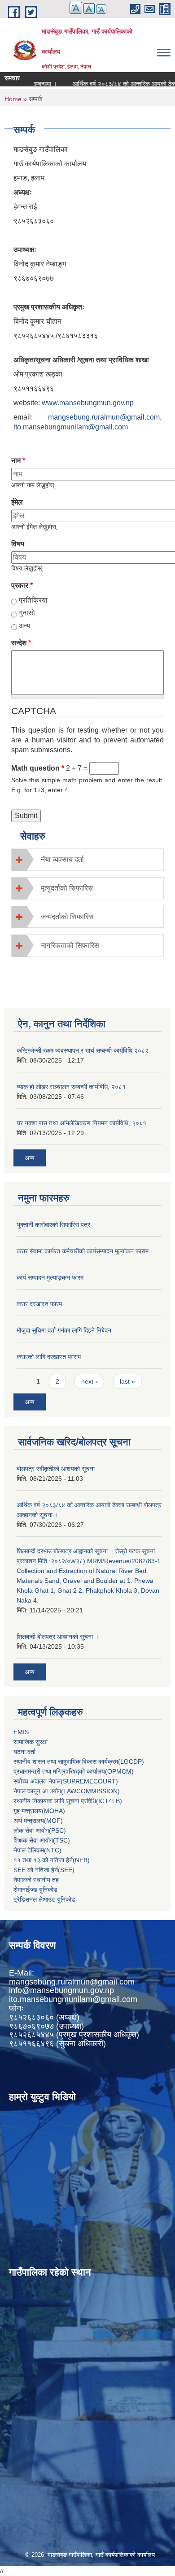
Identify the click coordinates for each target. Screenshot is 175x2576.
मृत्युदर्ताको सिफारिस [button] (67, 888)
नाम (18, 461)
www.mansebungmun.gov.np (88, 403)
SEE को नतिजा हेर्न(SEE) (44, 1870)
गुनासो (27, 613)
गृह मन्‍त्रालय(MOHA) (39, 1811)
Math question (38, 768)
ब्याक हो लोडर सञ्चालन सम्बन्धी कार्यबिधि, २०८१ (71, 1087)
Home (13, 99)
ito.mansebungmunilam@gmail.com (71, 427)
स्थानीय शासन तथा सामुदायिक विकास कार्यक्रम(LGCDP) (79, 1762)
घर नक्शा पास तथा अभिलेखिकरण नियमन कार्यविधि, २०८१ (81, 1123)
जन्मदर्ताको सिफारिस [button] (67, 917)
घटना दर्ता (24, 1752)
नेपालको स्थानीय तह (36, 1880)
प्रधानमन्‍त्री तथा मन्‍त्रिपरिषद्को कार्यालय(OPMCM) (74, 1771)
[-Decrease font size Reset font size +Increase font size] (84, 13)
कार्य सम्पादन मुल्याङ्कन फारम (50, 1277)
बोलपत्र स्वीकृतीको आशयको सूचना (56, 1469)
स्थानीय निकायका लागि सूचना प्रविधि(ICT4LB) (68, 1801)
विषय (18, 544)
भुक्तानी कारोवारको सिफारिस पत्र (53, 1225)
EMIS (21, 1732)
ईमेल (17, 502)
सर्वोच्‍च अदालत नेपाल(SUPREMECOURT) (66, 1781)
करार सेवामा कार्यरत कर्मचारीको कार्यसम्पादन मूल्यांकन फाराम (83, 1251)
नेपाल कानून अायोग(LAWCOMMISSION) (67, 1791)
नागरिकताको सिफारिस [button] (70, 945)
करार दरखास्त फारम (39, 1304)
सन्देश (21, 643)
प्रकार (22, 585)
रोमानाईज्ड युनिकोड (35, 1890)
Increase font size (76, 8)
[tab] (87, 859)
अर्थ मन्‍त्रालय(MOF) (38, 1821)
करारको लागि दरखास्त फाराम (49, 1357)
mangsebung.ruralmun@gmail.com (104, 417)
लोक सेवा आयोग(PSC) (40, 1830)
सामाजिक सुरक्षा (31, 1742)
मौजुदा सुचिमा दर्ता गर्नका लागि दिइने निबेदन (64, 1330)
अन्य (24, 626)
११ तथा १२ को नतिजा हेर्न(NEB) (52, 1860)
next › (89, 1381)
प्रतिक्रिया (33, 600)
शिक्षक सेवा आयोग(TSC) (42, 1840)
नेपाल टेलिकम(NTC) (37, 1850)
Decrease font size (101, 9)
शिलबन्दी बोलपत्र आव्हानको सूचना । (58, 1637)
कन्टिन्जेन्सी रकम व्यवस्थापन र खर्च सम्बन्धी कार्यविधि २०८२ (83, 1050)
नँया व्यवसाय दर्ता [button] (62, 859)
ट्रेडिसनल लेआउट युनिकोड (44, 1899)
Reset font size (89, 9)
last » (127, 1381)
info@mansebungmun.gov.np (61, 1990)
